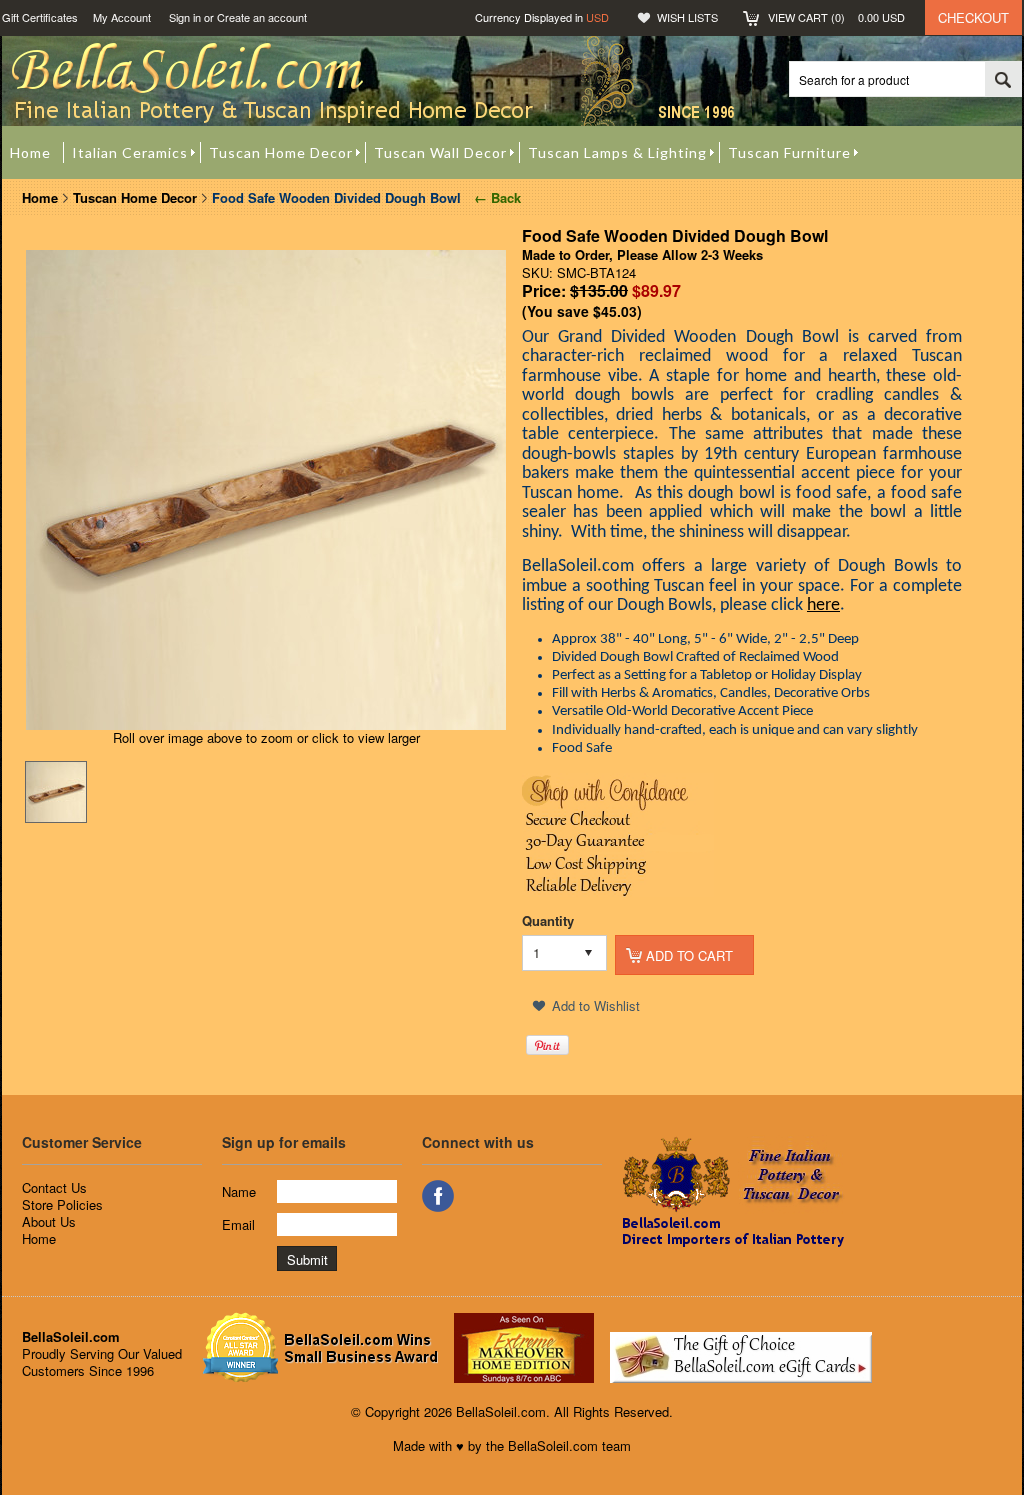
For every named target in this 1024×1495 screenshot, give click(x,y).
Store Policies (62, 1204)
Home (40, 197)
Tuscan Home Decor (135, 197)
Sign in (185, 17)
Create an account (262, 17)
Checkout (973, 17)
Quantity (548, 920)
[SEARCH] (1003, 80)
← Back (495, 197)
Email (238, 1224)
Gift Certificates (40, 17)
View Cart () (836, 17)
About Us (49, 1221)
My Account (122, 17)
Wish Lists (687, 17)
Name (239, 1191)
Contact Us (54, 1187)
